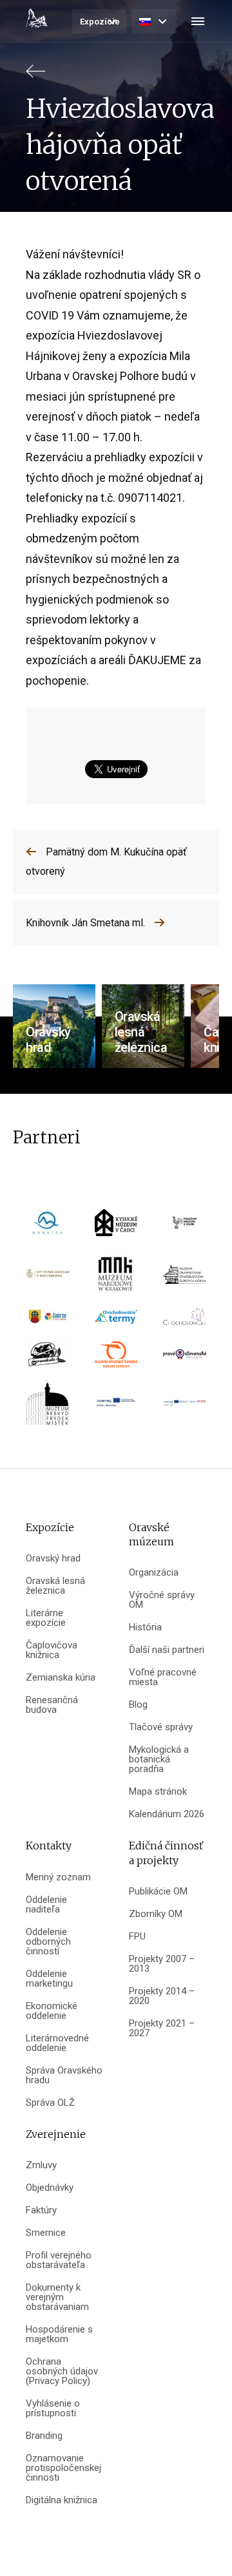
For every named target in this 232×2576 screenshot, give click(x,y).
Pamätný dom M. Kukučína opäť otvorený (106, 862)
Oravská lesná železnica (55, 1586)
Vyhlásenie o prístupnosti (53, 2409)
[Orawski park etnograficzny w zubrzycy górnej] (185, 1278)
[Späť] (35, 77)
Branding (44, 2436)
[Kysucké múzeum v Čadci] (116, 1227)
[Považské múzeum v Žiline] (185, 1227)
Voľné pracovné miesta (163, 1677)
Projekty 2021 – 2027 (162, 2028)
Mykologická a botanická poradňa (159, 1760)
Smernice (46, 2233)
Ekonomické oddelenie (52, 2011)
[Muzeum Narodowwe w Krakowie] (116, 1278)
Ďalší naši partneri (167, 1650)
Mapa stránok (158, 1792)
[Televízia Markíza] (47, 1227)
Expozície (100, 22)
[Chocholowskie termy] (116, 1321)
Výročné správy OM (162, 1600)
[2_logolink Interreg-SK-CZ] (185, 1407)
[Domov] (37, 18)
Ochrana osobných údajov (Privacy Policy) (62, 2371)
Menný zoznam (58, 1877)
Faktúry (41, 2210)
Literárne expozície (46, 1618)
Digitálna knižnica (62, 2500)
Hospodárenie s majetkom (59, 2334)
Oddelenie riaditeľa (46, 1905)
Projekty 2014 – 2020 (162, 1996)
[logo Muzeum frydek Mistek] (47, 1407)
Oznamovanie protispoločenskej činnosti (63, 2468)
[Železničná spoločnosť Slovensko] (116, 1358)
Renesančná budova (52, 1705)
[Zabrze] (47, 1321)
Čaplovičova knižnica (52, 1650)
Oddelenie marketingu (49, 1979)
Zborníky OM (156, 1914)
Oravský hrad (53, 1559)
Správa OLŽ (50, 2103)
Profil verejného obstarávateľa (59, 2260)
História (145, 1627)
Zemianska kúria (61, 1678)
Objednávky (50, 2188)
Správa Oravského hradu (64, 2075)
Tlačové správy (161, 1727)
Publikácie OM (158, 1892)
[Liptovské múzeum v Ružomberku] (47, 1278)
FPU (137, 1937)
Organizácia (154, 1573)
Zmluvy (41, 2165)
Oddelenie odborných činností (48, 1942)
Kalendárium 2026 (167, 1814)
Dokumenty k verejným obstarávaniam (57, 2297)
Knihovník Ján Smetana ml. (85, 923)
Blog (138, 1705)
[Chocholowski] (185, 1321)
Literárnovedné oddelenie (57, 2043)
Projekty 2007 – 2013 (162, 1964)
